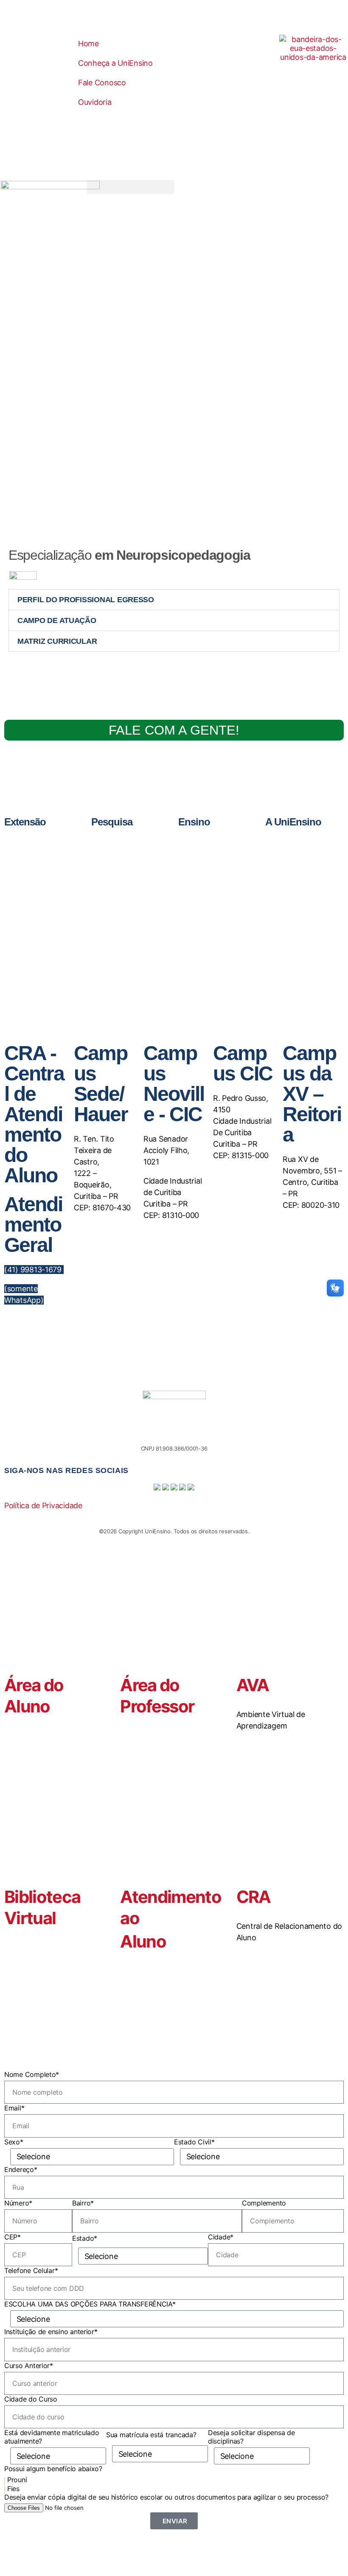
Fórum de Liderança (48, 871)
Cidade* (221, 2237)
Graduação (212, 841)
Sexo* (14, 2142)
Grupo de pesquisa (133, 851)
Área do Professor (157, 1696)
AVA (253, 1685)
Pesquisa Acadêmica (136, 861)
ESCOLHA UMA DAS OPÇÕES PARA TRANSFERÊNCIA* (90, 2304)
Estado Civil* (194, 2142)
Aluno (143, 1941)
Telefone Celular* (31, 2270)
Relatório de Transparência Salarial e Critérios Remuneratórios (314, 849)
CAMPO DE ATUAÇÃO (57, 620)
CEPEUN (35, 841)
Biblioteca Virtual (42, 1907)
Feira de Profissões (47, 861)
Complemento (264, 2203)
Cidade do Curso (31, 2399)
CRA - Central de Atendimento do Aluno (34, 1114)
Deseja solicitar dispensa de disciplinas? (251, 2437)
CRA (254, 1897)
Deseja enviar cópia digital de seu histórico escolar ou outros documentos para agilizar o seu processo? (166, 2497)
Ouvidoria (95, 102)
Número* (18, 2203)
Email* (14, 2108)
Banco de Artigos (132, 841)
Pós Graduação (217, 861)
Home (88, 43)
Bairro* (83, 2203)
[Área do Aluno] (15, 1637)
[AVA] (247, 1637)
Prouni (17, 2480)
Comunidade (40, 851)
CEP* (13, 2237)
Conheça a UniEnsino (115, 63)
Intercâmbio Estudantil (51, 880)
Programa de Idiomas (223, 871)
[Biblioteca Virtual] (15, 1849)
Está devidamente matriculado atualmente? (52, 2437)
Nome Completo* (32, 2074)
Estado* (85, 2238)
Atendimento (301, 866)
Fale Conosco (102, 83)
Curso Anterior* (29, 2366)
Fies (13, 2489)
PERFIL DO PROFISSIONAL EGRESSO (86, 600)
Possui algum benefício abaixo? (53, 2469)
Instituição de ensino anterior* (51, 2332)
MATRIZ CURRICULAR (57, 641)
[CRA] (247, 1849)
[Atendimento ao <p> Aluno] (131, 1849)
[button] (130, 187)
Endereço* (21, 2169)
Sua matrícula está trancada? (151, 2435)
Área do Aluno (34, 1696)
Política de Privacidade (43, 1505)
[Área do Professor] (131, 1637)
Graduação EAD (218, 851)
